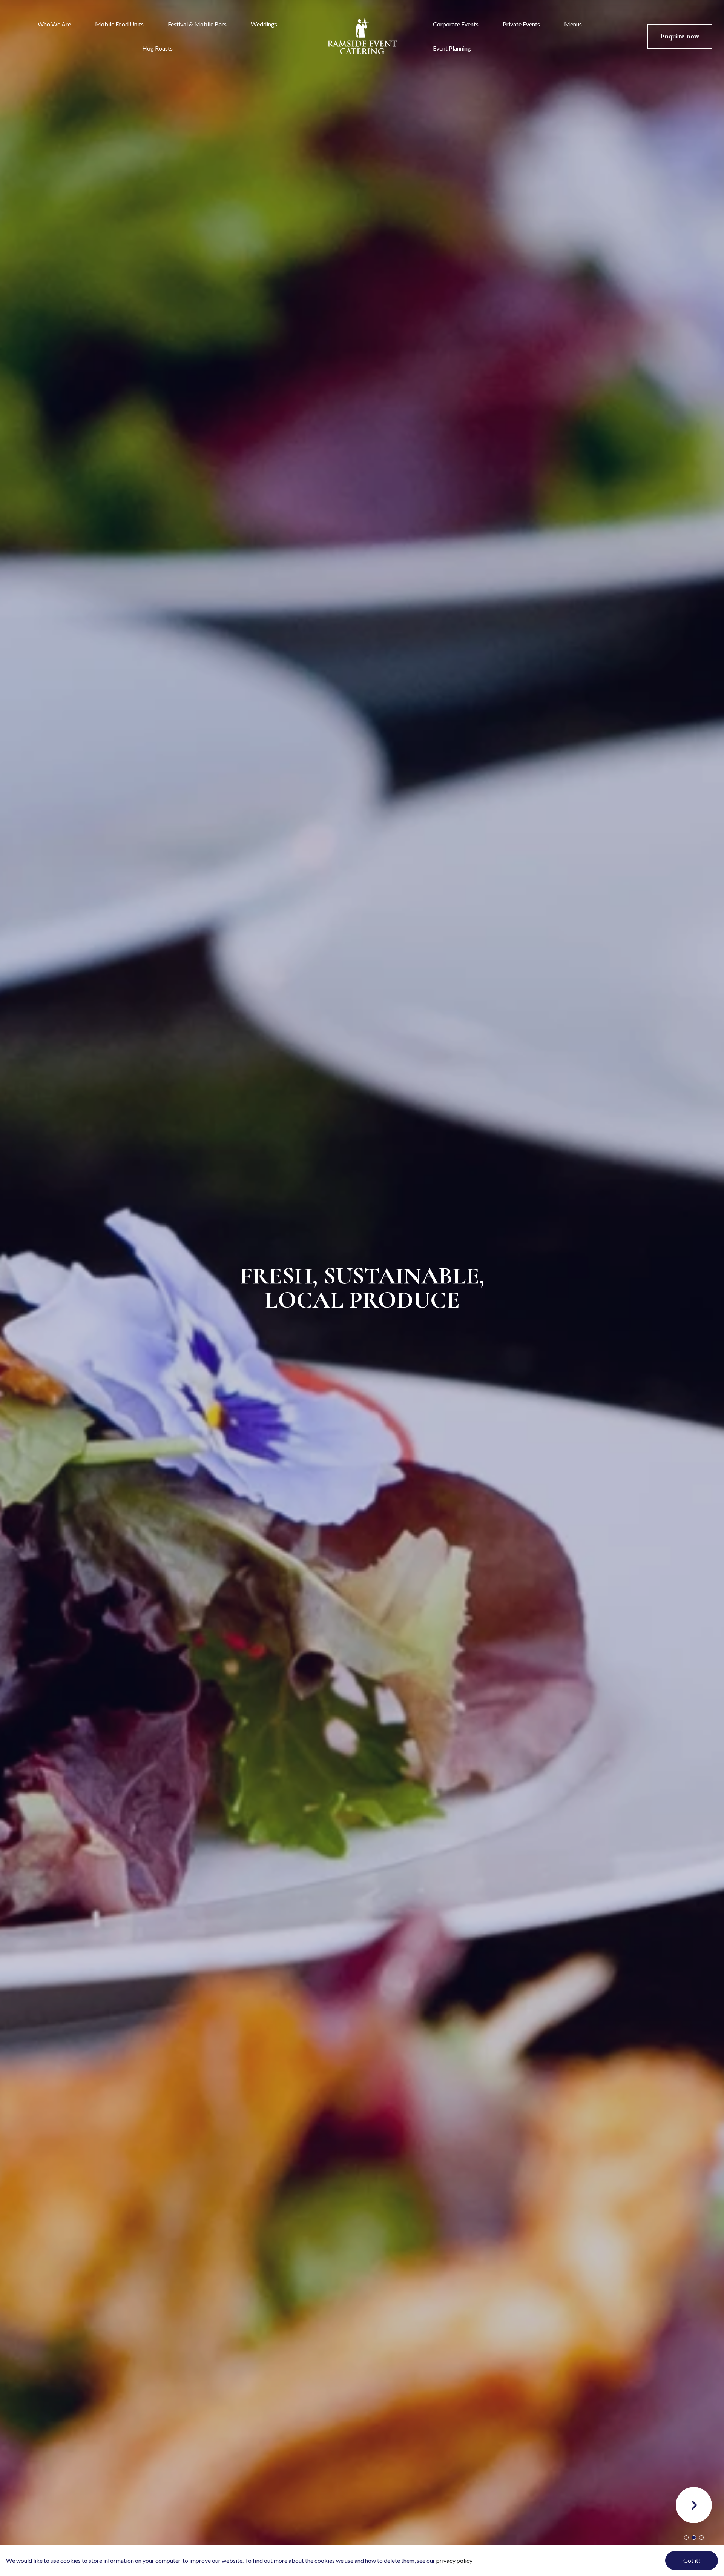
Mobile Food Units (119, 24)
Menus (573, 24)
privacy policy (454, 2560)
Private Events (521, 24)
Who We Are (54, 24)
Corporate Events (456, 24)
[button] (694, 2505)
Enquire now (680, 36)
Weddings (264, 24)
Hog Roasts (157, 48)
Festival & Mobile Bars (197, 24)
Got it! (692, 2560)
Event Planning (452, 48)
